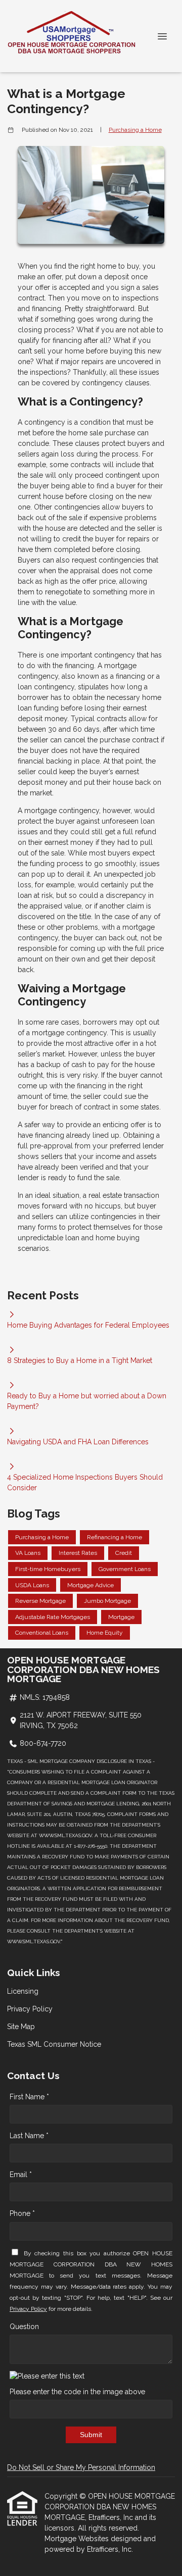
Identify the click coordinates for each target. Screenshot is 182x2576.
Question (24, 2327)
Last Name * (29, 2136)
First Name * (29, 2097)
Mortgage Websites (78, 2539)
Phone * (22, 2213)
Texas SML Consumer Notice (54, 2044)
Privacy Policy (30, 2009)
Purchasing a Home (135, 130)
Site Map (21, 2027)
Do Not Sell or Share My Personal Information (81, 2467)
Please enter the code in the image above (77, 2392)
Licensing (23, 1991)
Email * (21, 2175)
